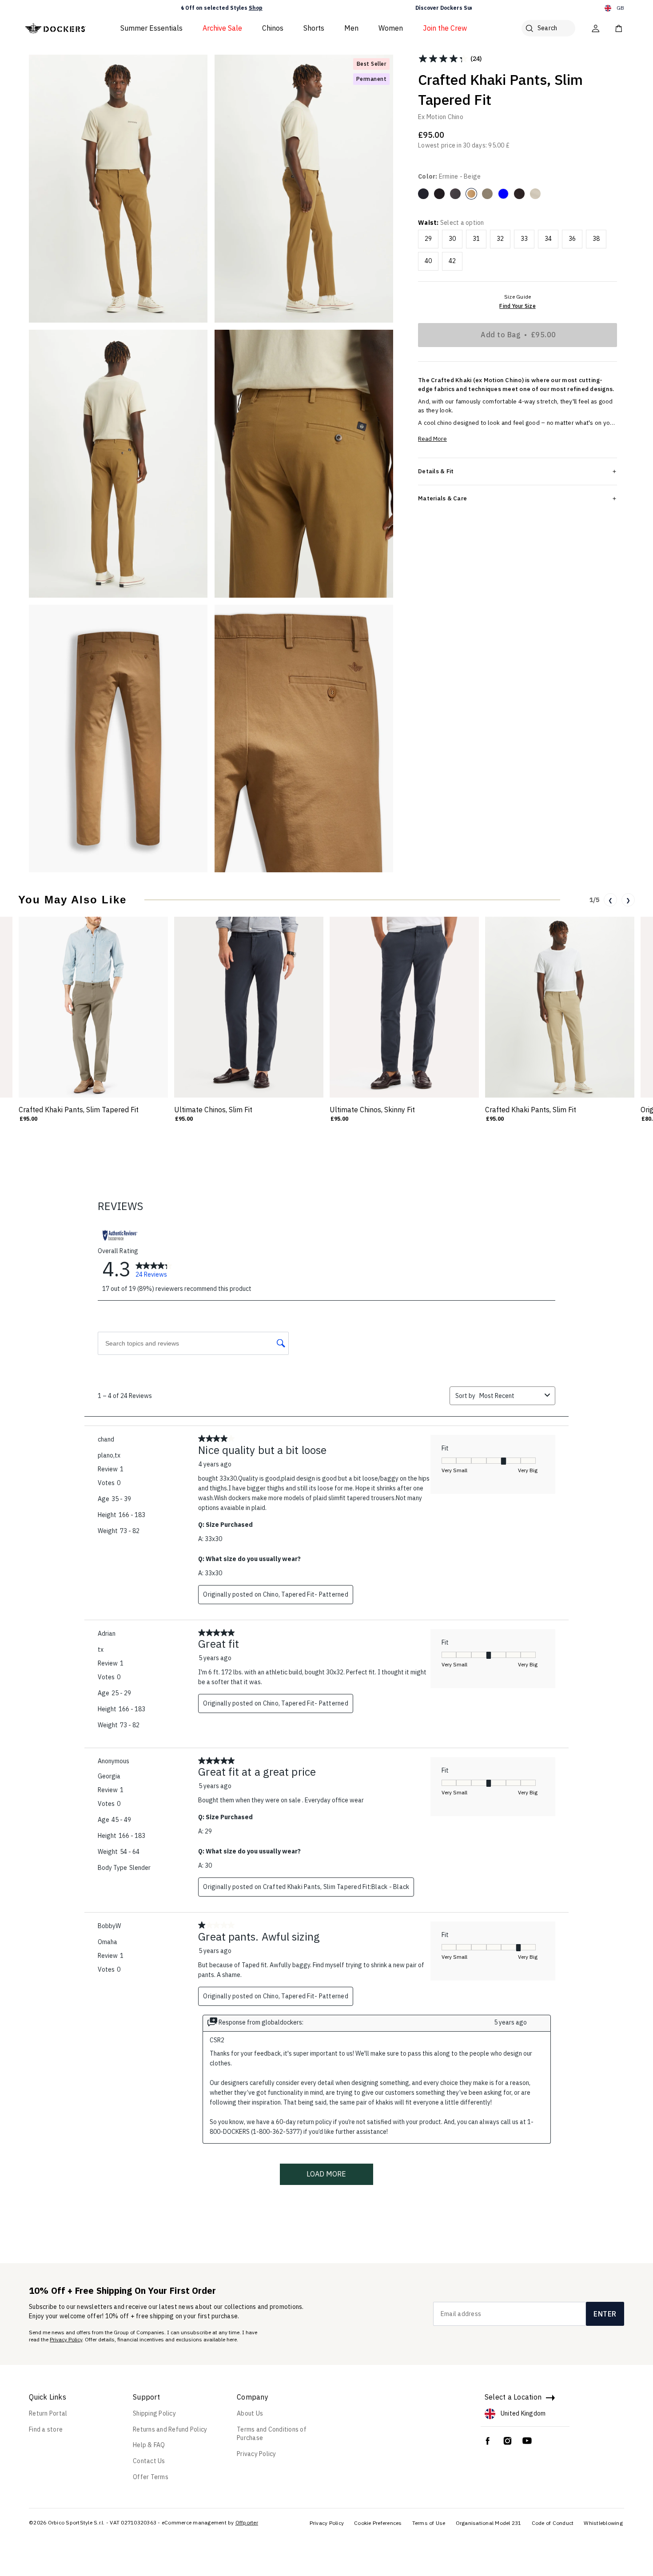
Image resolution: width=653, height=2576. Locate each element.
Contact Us (149, 2461)
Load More (326, 2174)
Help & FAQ (149, 2445)
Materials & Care (442, 498)
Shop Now (379, 8)
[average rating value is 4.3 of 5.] (444, 59)
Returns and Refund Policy (170, 2429)
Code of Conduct (553, 2523)
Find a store (46, 2429)
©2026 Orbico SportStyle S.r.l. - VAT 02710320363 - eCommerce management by (131, 2522)
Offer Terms (151, 2477)
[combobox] (510, 1396)
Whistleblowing (603, 2523)
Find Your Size (518, 306)
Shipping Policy (154, 2413)
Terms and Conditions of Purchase (272, 2434)
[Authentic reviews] (120, 1235)
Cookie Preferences (378, 2523)
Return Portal (48, 2413)
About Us (250, 2413)
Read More (432, 439)
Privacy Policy (66, 2339)
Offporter (247, 2522)
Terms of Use (429, 2523)
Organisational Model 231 (489, 2523)
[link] (154, 1269)
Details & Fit (436, 471)
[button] (182, 8)
